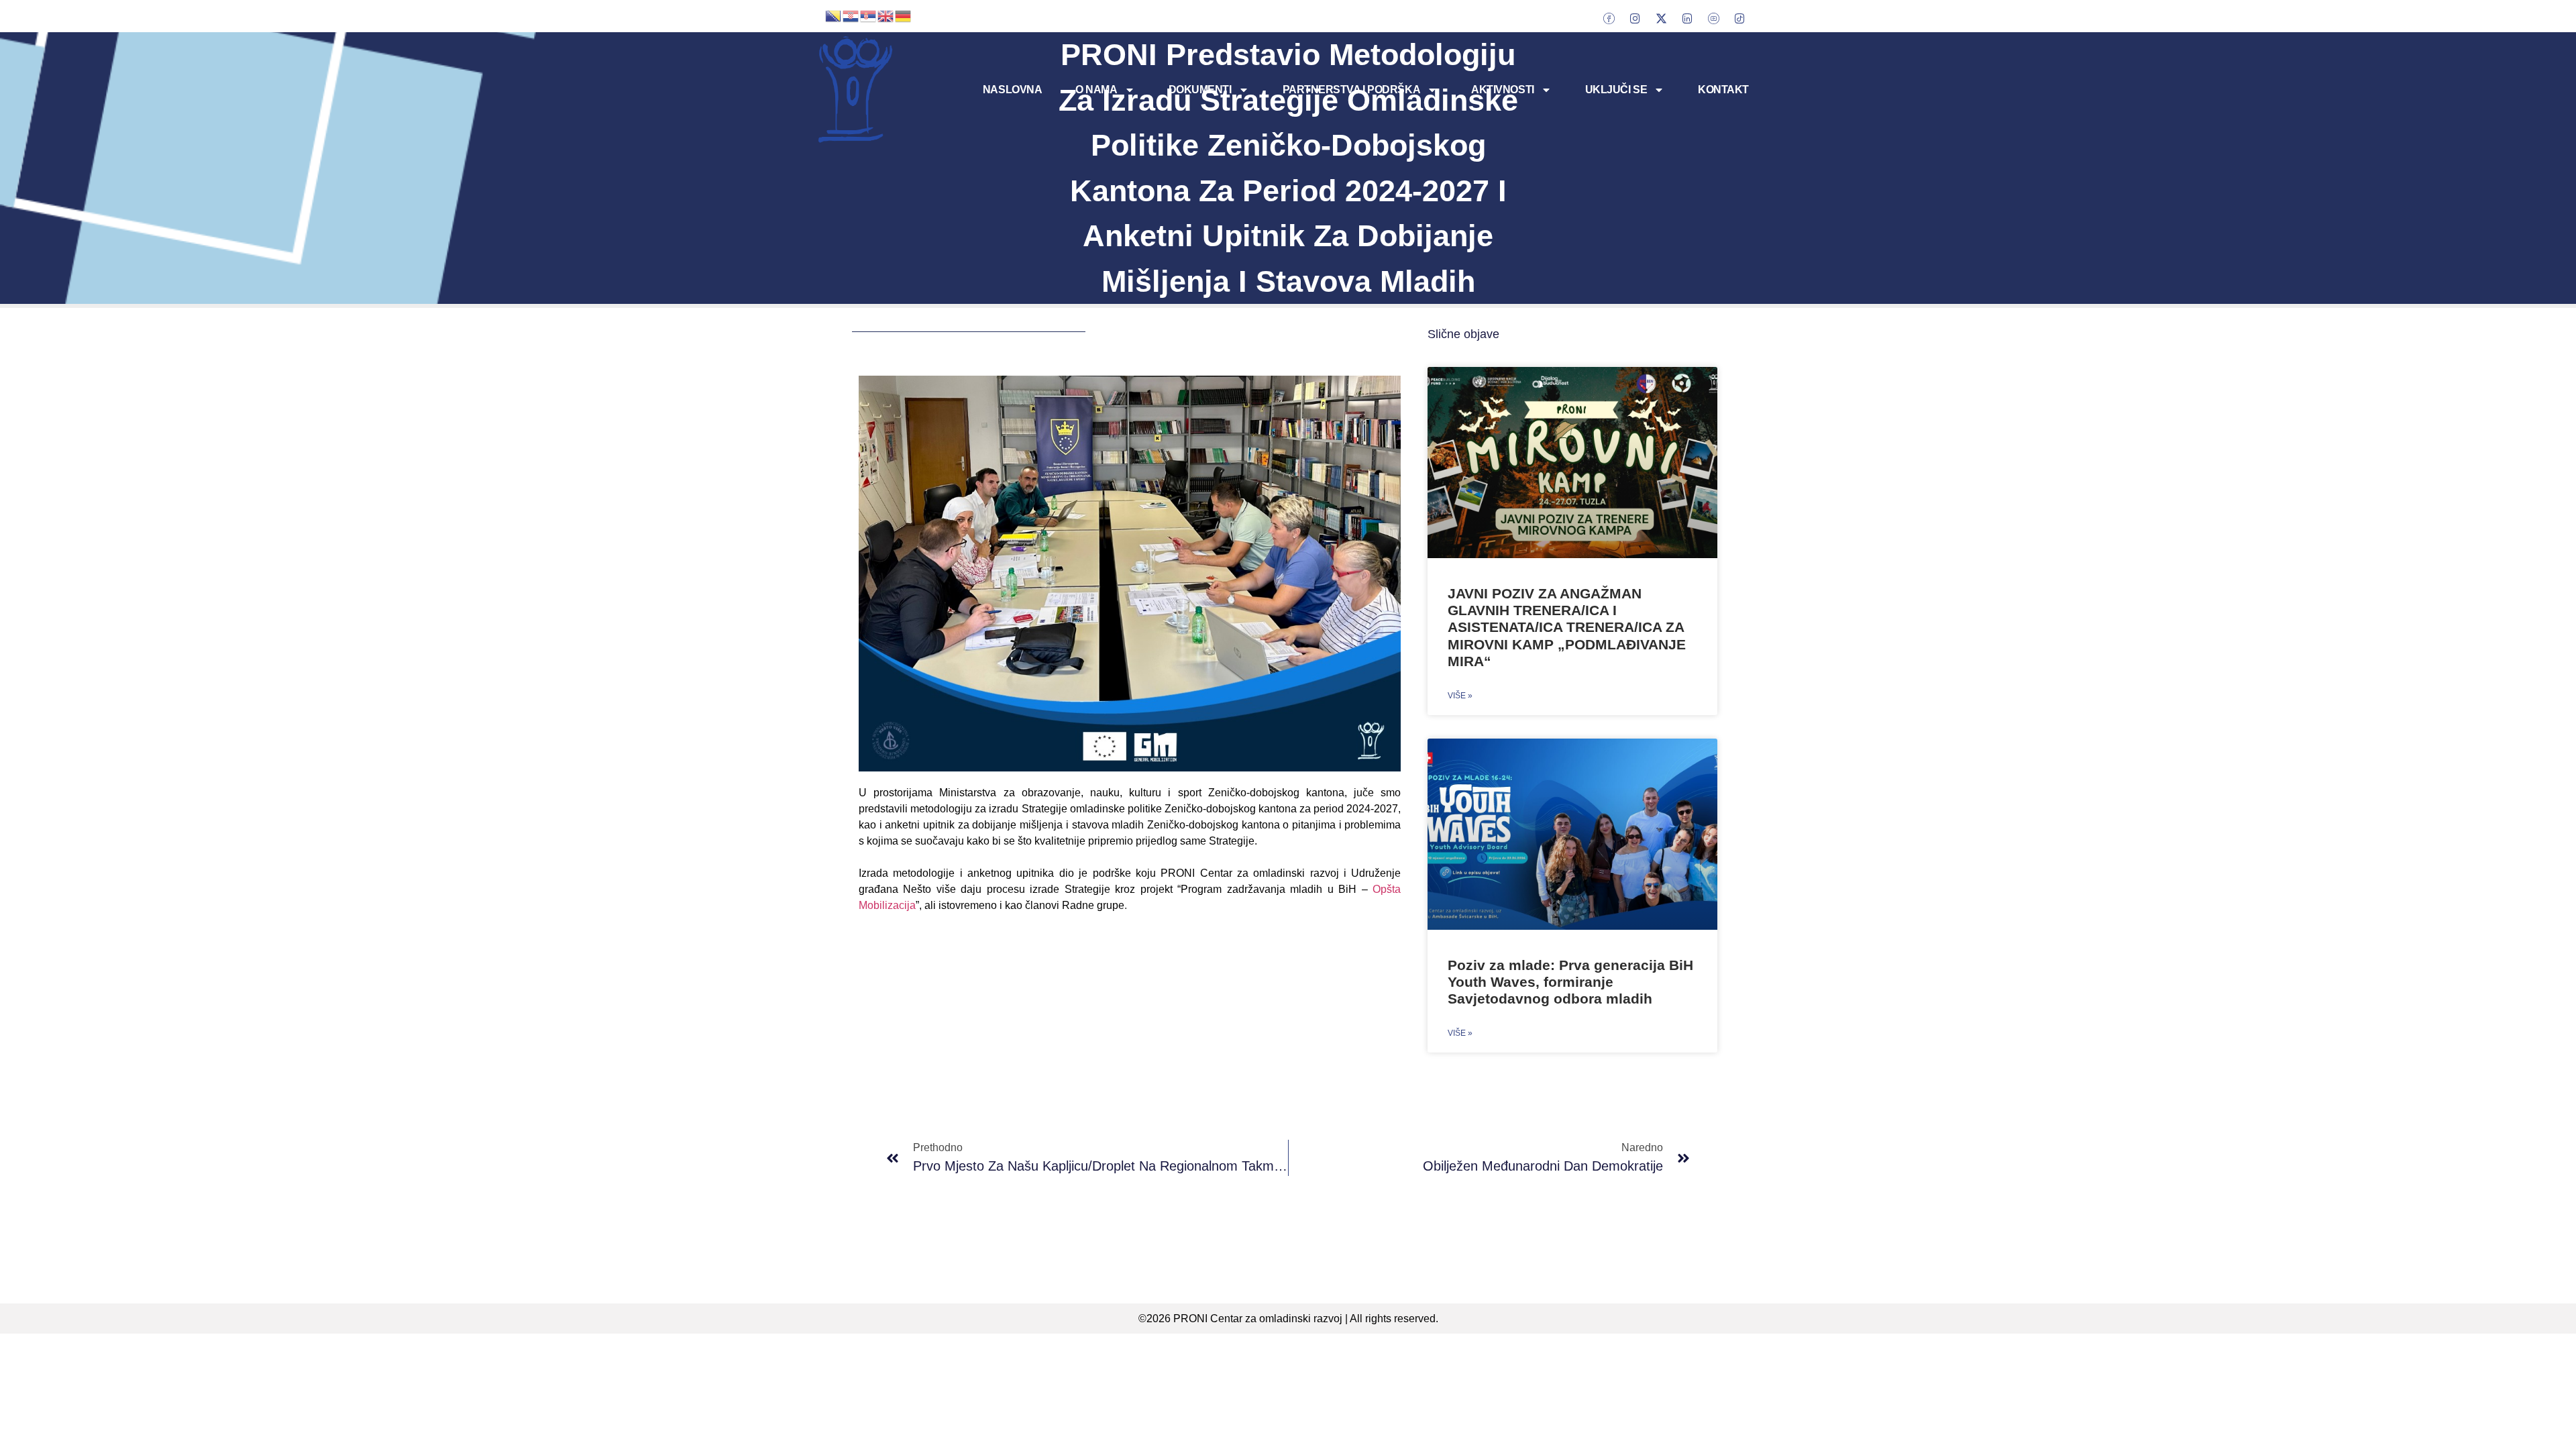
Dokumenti (1200, 90)
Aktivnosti (1503, 90)
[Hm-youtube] (1713, 18)
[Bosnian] (834, 15)
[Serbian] (869, 15)
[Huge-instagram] (1635, 18)
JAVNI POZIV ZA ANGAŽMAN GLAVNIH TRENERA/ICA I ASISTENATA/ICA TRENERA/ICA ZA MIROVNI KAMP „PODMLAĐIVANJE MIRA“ (1567, 627)
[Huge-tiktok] (1739, 18)
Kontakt (1723, 90)
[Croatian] (851, 15)
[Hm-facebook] (1609, 18)
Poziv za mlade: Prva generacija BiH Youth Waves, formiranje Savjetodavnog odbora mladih (1570, 982)
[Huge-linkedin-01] (1687, 18)
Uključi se (1616, 90)
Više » (1460, 696)
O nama (1096, 90)
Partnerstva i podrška (1352, 90)
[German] (904, 15)
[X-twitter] (1661, 18)
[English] (886, 15)
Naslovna (1012, 90)
